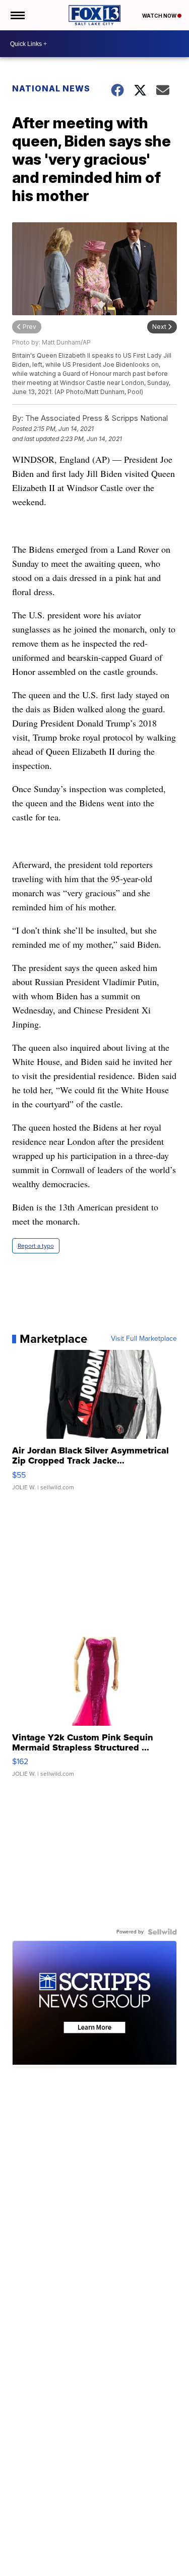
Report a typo (36, 1246)
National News (51, 88)
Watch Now (160, 16)
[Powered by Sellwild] (162, 1932)
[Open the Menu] (17, 15)
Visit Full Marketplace (144, 1339)
